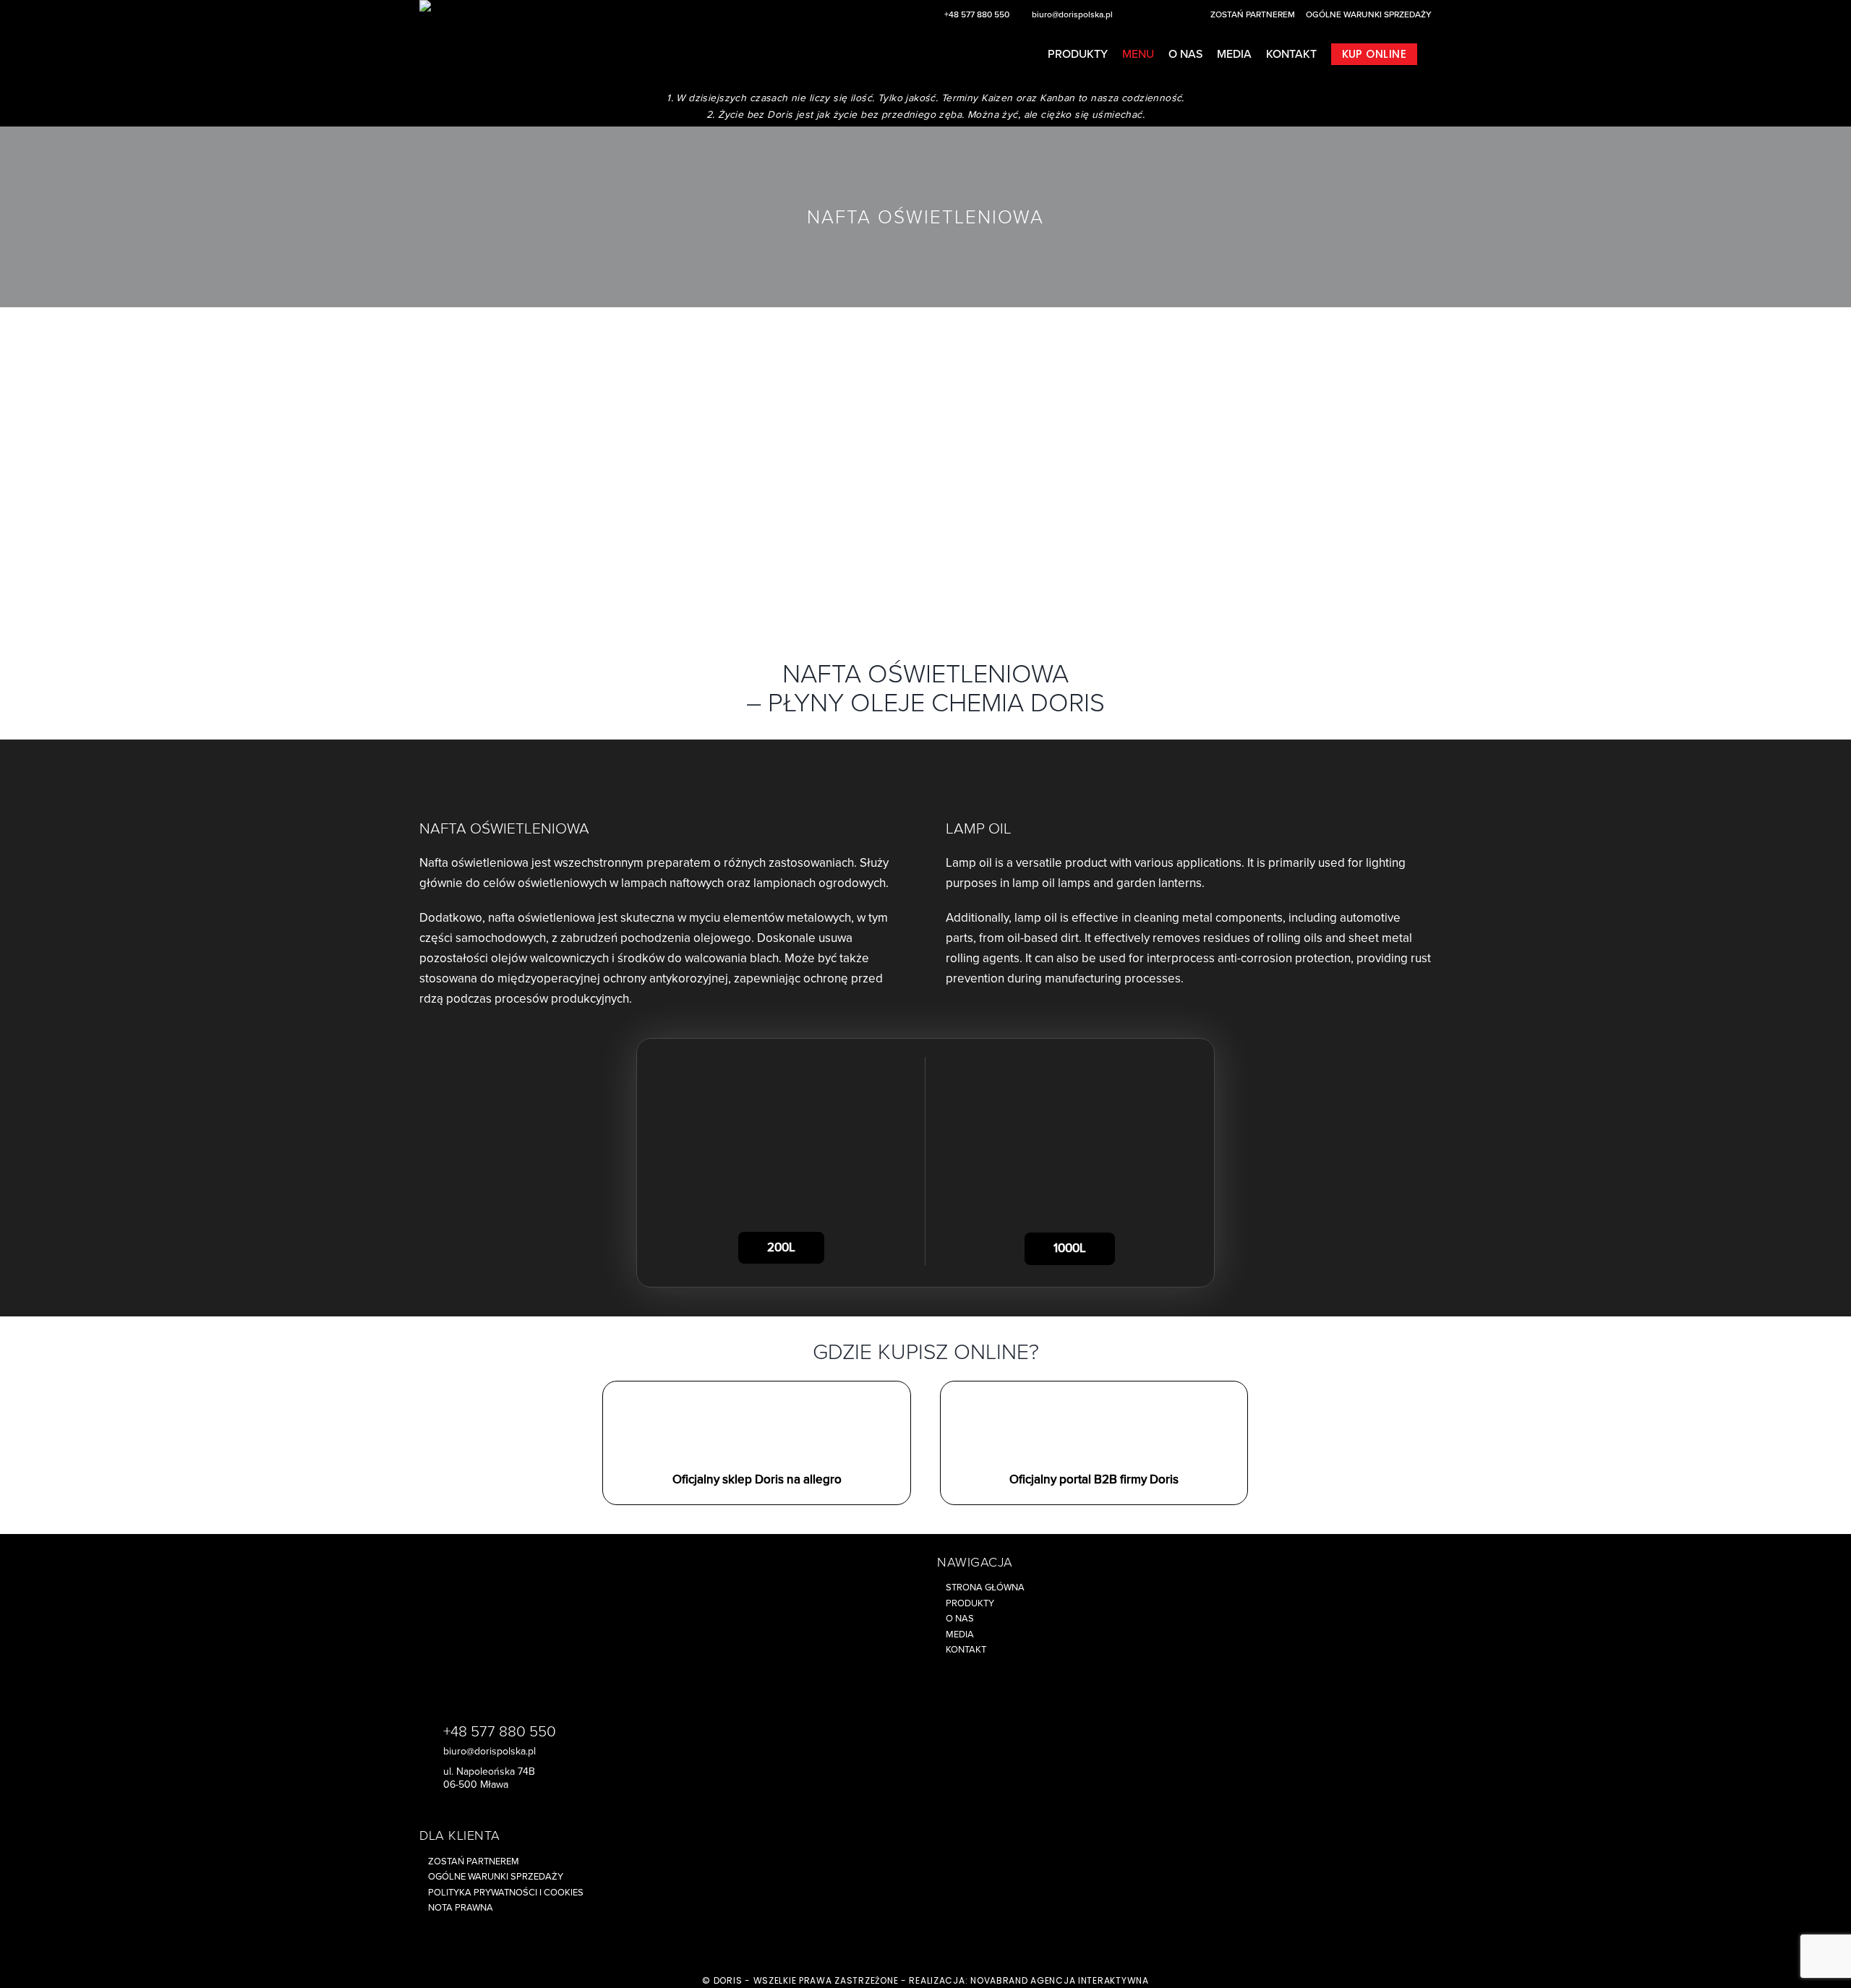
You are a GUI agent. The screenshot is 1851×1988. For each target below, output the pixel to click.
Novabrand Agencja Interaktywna (1060, 1980)
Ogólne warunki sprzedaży (1369, 14)
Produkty (970, 1603)
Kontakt (966, 1650)
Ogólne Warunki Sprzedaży (496, 1877)
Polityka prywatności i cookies (506, 1893)
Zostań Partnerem (1253, 14)
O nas (960, 1619)
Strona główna (985, 1588)
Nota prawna (461, 1908)
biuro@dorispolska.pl (1072, 14)
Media (960, 1634)
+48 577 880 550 (977, 14)
